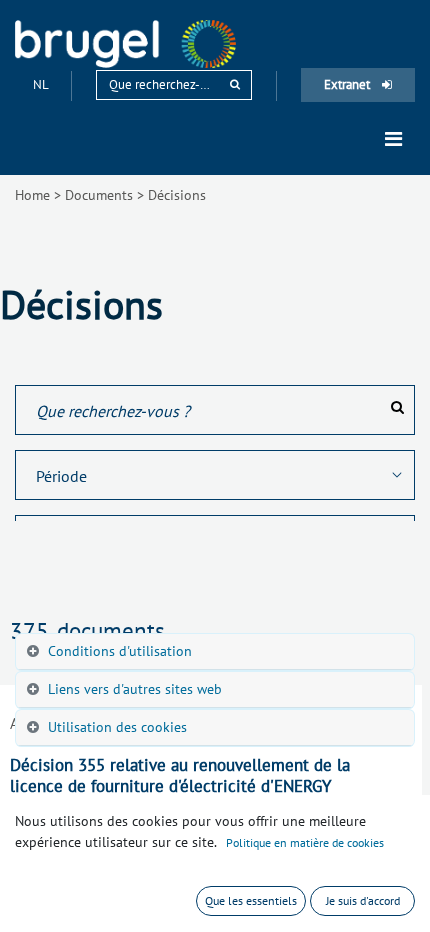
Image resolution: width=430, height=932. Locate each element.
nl (42, 84)
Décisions (177, 195)
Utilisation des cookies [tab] (117, 727)
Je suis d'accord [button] (363, 900)
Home (32, 195)
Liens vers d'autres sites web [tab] (135, 689)
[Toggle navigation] (393, 139)
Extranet (348, 84)
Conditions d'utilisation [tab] (120, 651)
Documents (99, 195)
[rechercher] (235, 84)
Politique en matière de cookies (305, 842)
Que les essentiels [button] (251, 900)
